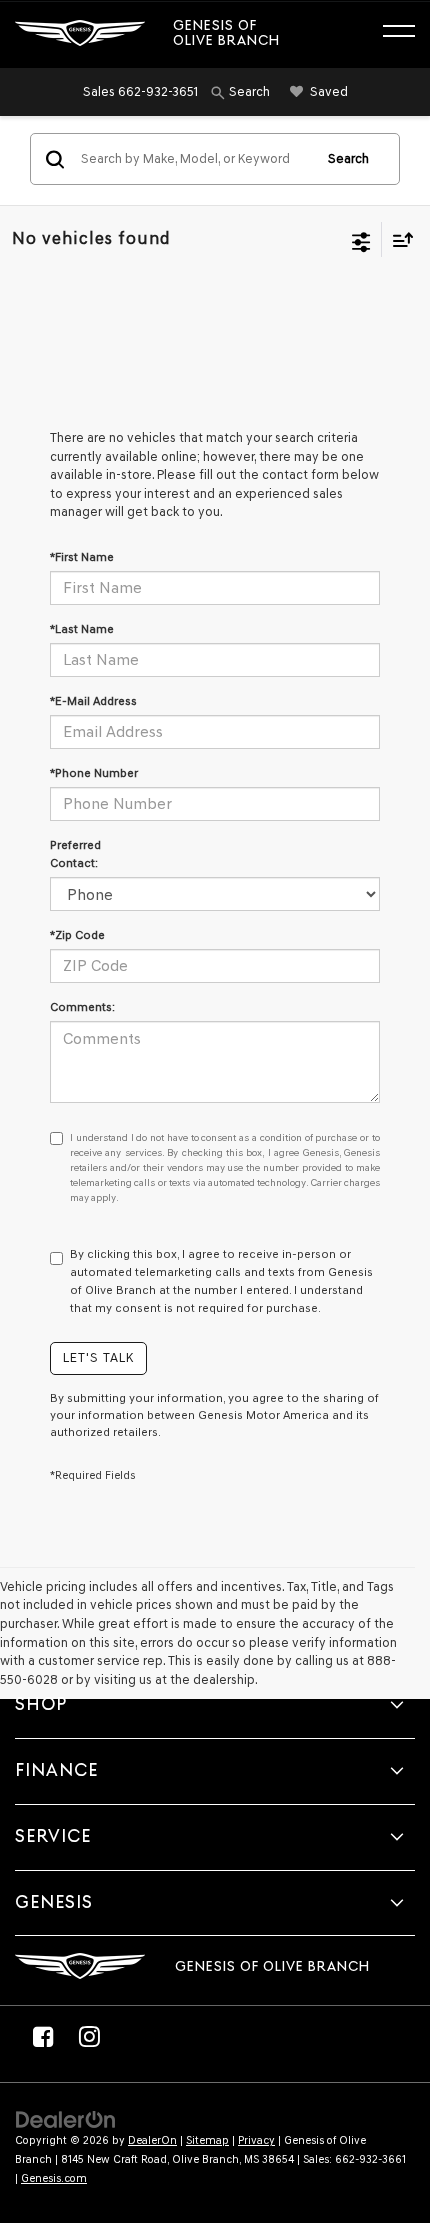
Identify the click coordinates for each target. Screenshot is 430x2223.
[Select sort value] (398, 239)
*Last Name (82, 629)
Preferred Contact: (75, 854)
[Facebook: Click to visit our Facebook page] (43, 2036)
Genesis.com (54, 2178)
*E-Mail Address (93, 701)
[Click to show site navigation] (408, 34)
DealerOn (152, 2140)
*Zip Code (77, 935)
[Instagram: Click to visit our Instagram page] (89, 2036)
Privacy (256, 2140)
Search (348, 158)
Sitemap (207, 2140)
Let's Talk (98, 1357)
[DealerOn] (66, 2119)
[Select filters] (361, 240)
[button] (140, 91)
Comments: (82, 1007)
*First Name (82, 557)
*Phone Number (94, 773)
